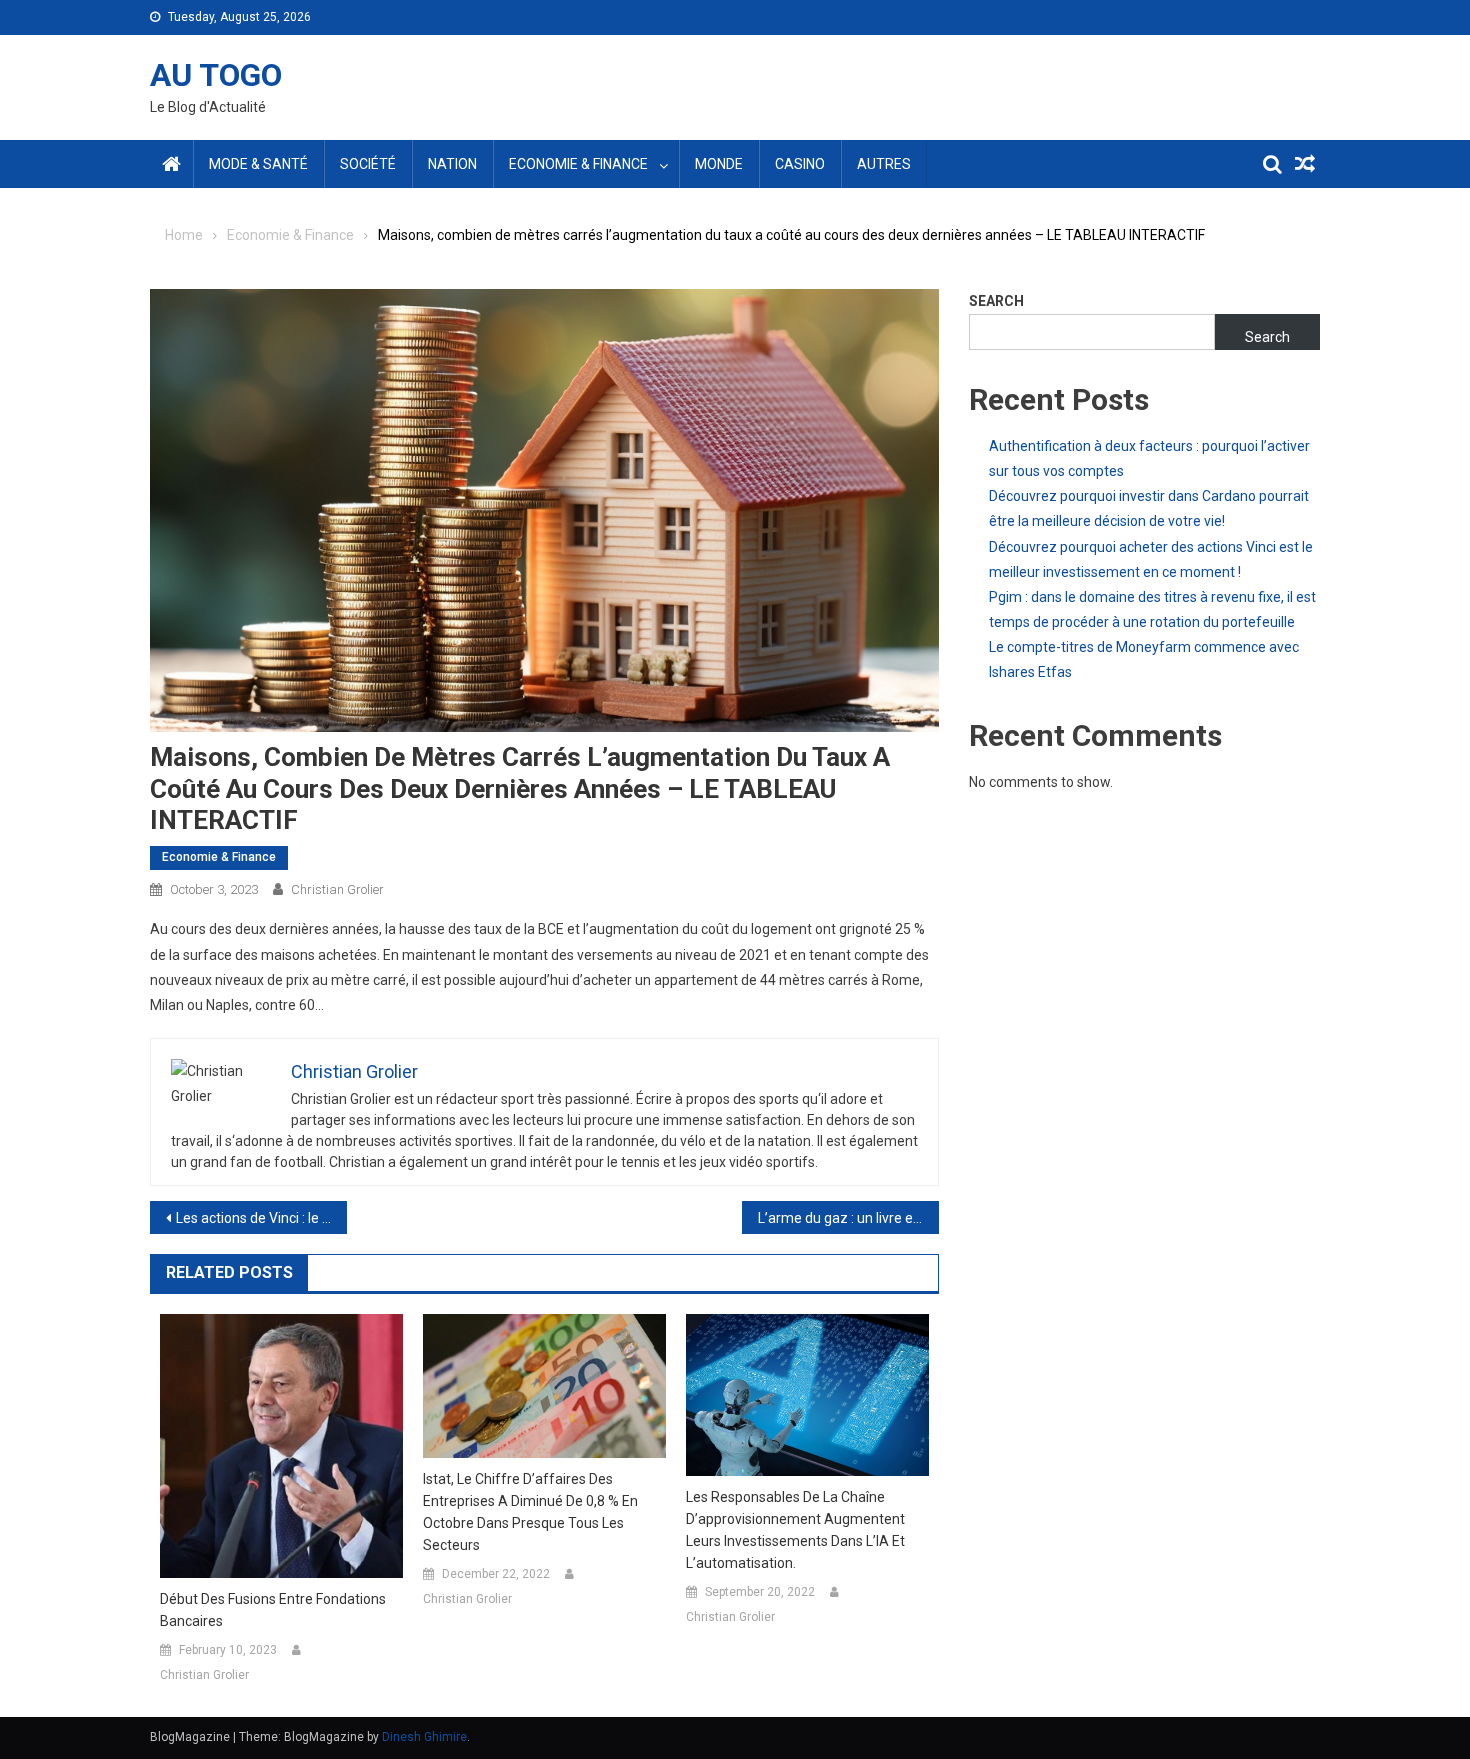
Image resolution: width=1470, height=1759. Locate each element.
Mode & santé (258, 164)
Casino (800, 164)
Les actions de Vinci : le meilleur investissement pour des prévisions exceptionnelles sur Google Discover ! (261, 1218)
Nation (452, 164)
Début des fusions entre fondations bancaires (273, 1610)
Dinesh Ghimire (424, 1737)
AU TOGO (216, 75)
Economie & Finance (578, 164)
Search (996, 301)
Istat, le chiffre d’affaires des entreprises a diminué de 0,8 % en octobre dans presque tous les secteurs (530, 1512)
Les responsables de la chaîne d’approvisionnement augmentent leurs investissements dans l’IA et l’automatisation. (795, 1530)
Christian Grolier (337, 889)
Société (368, 164)
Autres (884, 164)
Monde (719, 164)
